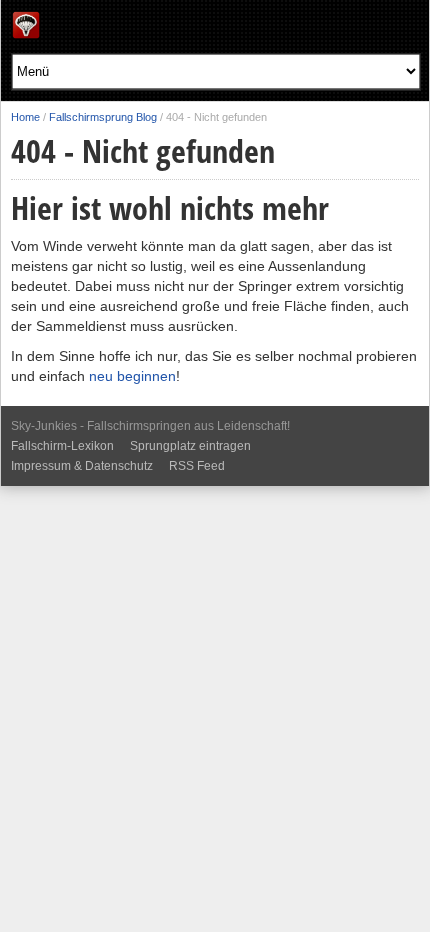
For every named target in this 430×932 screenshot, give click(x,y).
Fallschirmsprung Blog (103, 117)
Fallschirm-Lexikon (62, 446)
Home (25, 117)
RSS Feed (197, 466)
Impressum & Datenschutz (82, 466)
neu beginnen (132, 376)
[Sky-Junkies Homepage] (26, 34)
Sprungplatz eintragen (190, 446)
